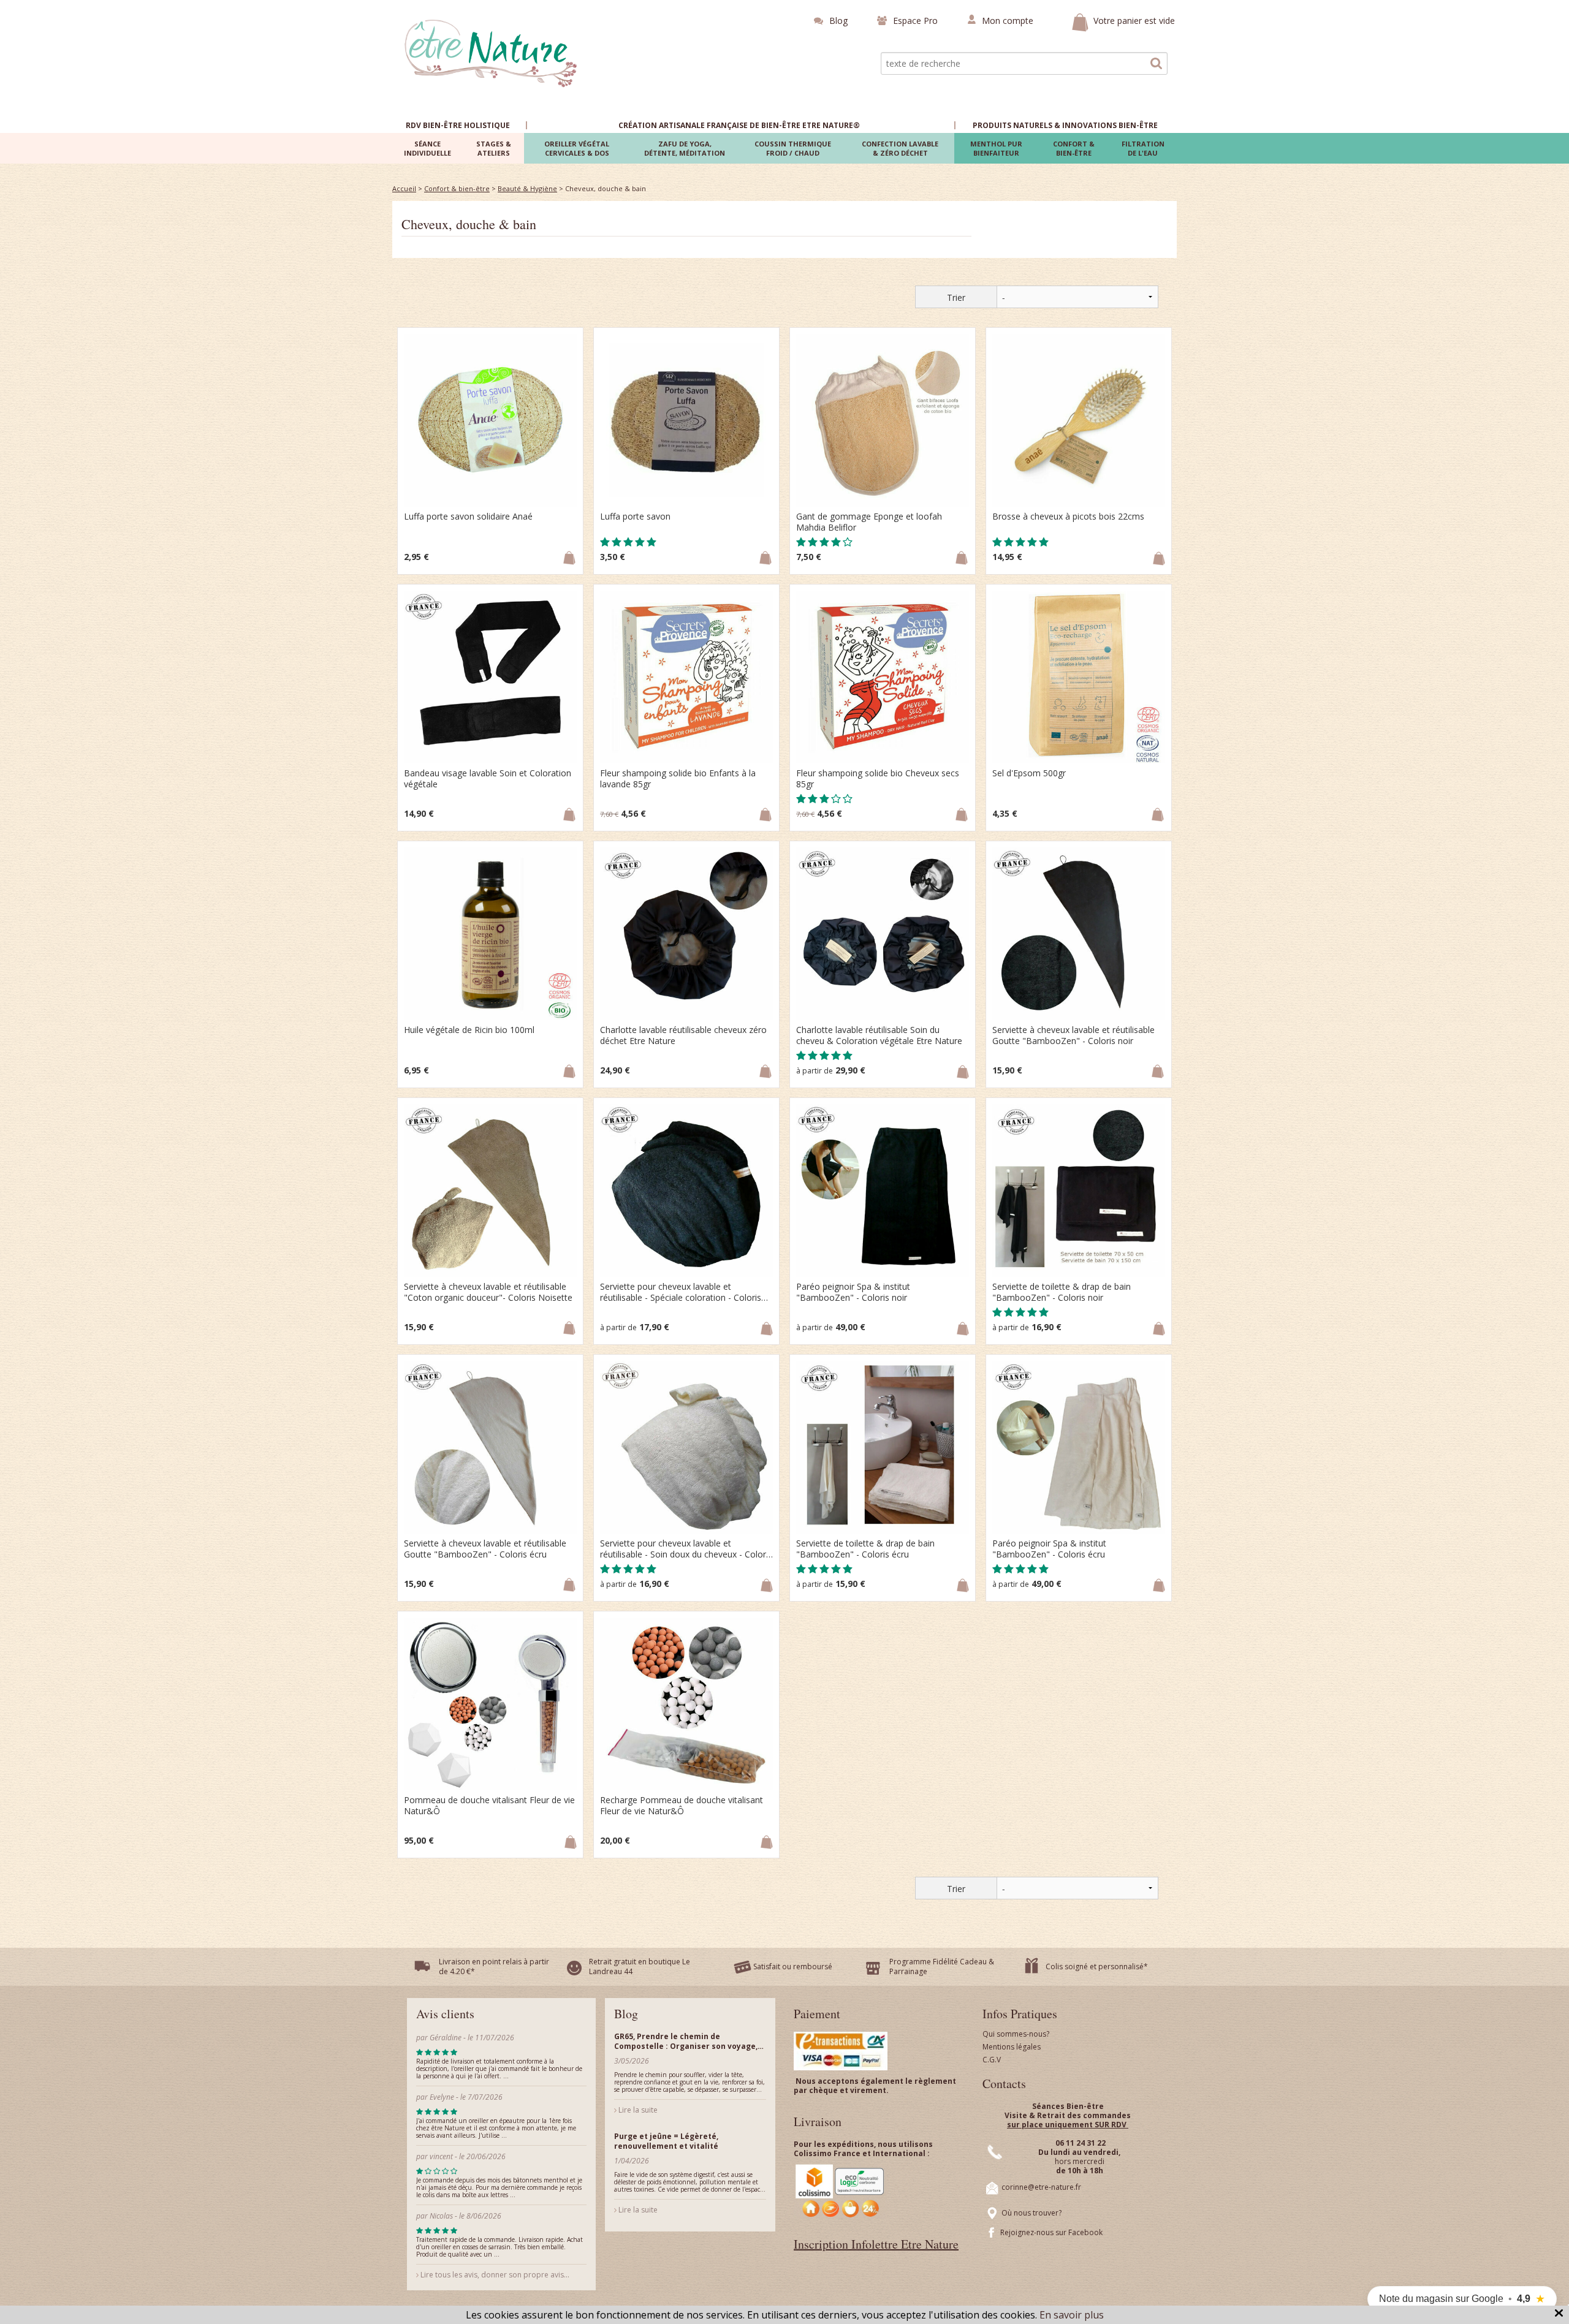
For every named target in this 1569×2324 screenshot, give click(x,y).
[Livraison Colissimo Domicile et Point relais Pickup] (840, 2191)
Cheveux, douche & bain (469, 224)
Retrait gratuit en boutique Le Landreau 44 (640, 1966)
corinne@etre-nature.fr (1041, 2187)
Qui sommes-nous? (1016, 2034)
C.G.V (992, 2060)
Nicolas (442, 2216)
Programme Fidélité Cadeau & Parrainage (942, 1966)
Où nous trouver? (1031, 2213)
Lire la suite (637, 2110)
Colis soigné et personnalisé (1095, 1966)
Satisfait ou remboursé (793, 1966)
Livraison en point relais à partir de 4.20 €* (494, 1966)
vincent (441, 2156)
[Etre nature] (491, 52)
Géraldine (446, 2038)
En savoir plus (1072, 2315)
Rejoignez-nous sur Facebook (1051, 2232)
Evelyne (443, 2097)
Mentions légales (1012, 2047)
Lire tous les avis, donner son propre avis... (494, 2275)
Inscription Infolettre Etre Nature (876, 2244)
